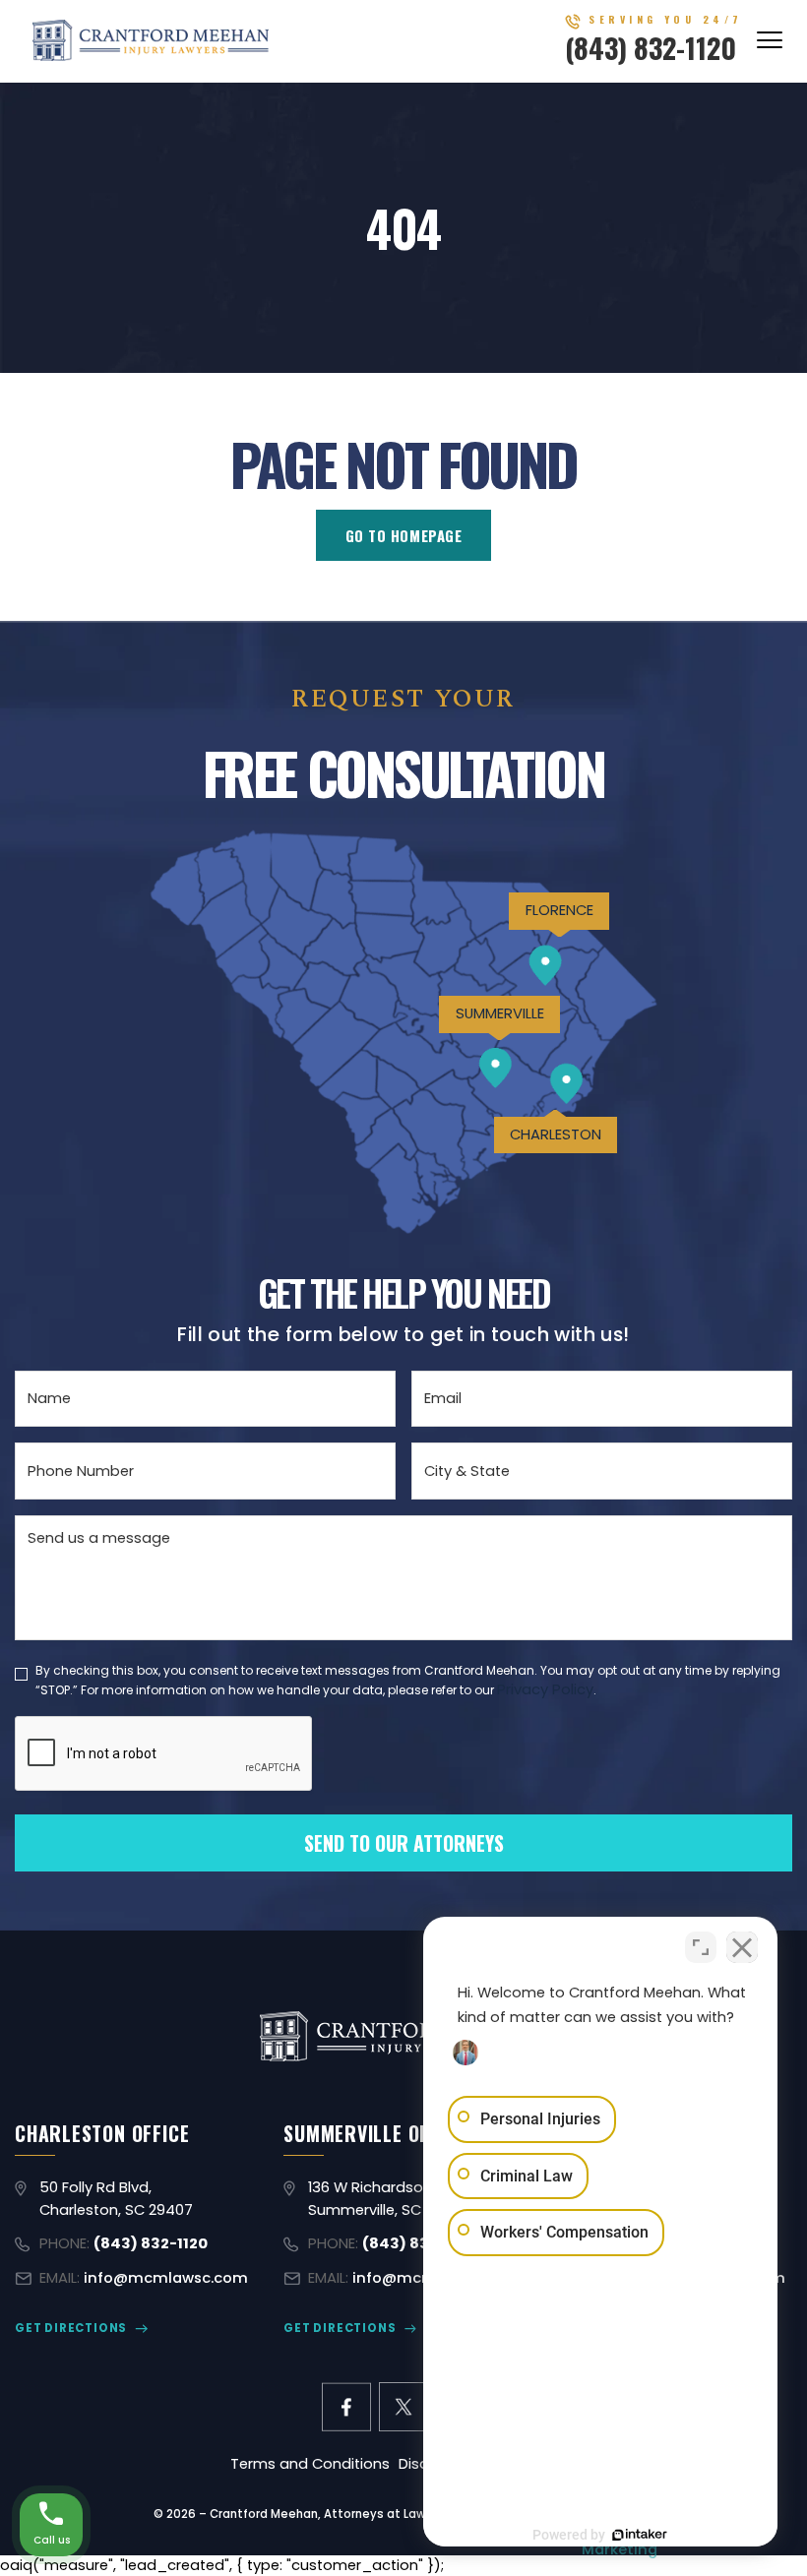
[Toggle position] (701, 1947)
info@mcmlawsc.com (166, 2278)
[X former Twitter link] (403, 2407)
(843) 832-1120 (651, 47)
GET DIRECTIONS (71, 2328)
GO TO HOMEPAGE (404, 535)
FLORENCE (559, 910)
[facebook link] (346, 2407)
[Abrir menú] (770, 40)
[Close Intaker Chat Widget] (742, 1947)
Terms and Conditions (310, 2464)
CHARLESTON (556, 1135)
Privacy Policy (545, 1689)
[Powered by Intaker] (640, 2535)
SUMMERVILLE (500, 1013)
